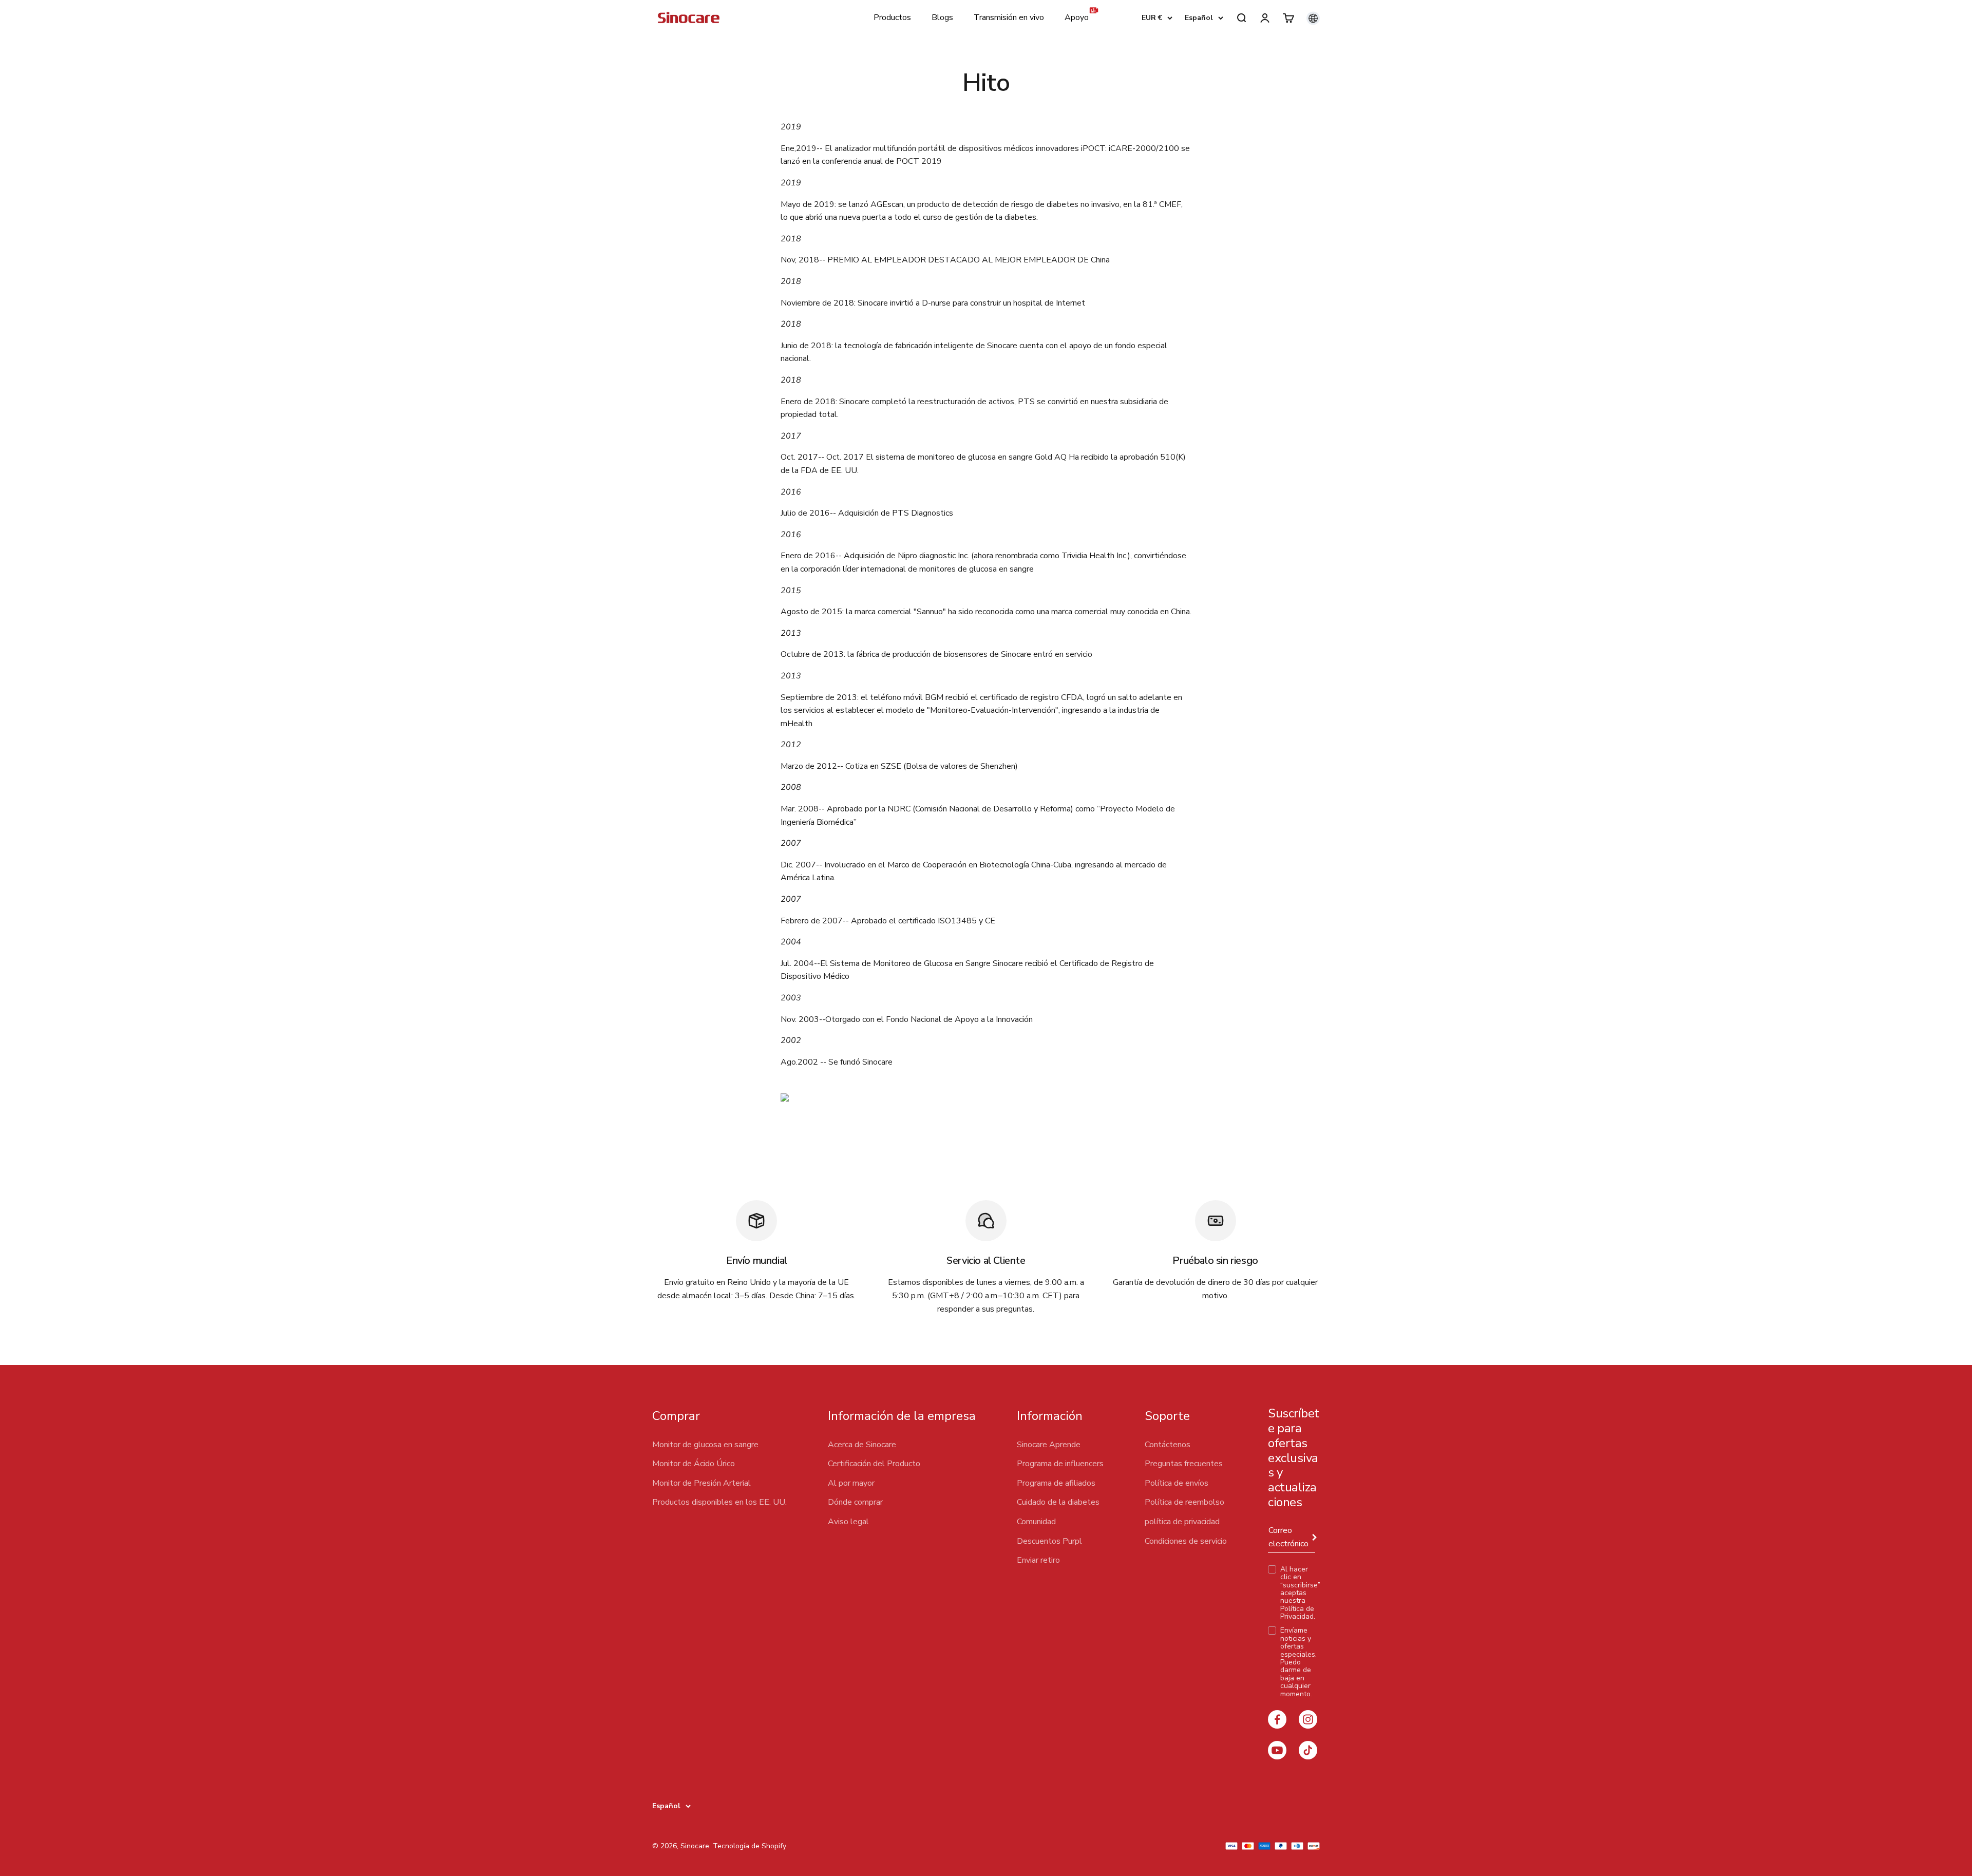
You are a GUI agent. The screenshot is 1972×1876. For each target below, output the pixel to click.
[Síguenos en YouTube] (1277, 1750)
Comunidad (1036, 1522)
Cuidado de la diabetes (1058, 1502)
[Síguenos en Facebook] (1277, 1719)
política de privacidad (1182, 1522)
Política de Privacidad (1297, 1613)
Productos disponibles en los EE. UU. (719, 1502)
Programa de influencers (1060, 1464)
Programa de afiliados (1056, 1483)
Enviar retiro (1038, 1560)
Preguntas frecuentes (1184, 1464)
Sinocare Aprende (1049, 1445)
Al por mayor (851, 1483)
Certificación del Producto (874, 1464)
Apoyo (1077, 17)
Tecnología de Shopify (750, 1846)
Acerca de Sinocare (862, 1445)
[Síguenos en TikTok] (1308, 1750)
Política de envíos (1177, 1483)
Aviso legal (848, 1522)
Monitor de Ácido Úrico (694, 1464)
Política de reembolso (1184, 1502)
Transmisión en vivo (1009, 17)
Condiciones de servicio (1186, 1541)
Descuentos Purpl (1049, 1541)
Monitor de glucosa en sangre (705, 1445)
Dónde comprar (855, 1502)
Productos (892, 17)
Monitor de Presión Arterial (701, 1483)
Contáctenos (1168, 1445)
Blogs (942, 17)
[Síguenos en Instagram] (1308, 1719)
